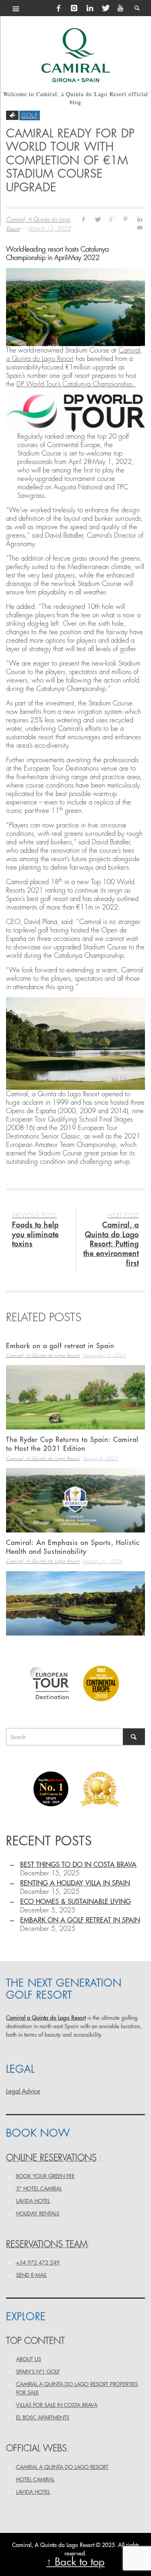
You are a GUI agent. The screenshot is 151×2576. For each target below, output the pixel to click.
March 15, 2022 (50, 229)
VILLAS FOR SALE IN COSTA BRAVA (57, 2405)
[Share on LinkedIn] (140, 219)
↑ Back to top (75, 2562)
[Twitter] (105, 8)
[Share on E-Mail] (140, 228)
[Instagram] (74, 8)
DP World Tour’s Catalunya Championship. (76, 384)
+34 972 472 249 (38, 2263)
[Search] (16, 8)
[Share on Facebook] (84, 219)
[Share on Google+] (112, 219)
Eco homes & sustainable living (75, 1902)
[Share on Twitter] (98, 219)
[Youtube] (120, 8)
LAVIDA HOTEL (33, 2201)
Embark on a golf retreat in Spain (60, 1346)
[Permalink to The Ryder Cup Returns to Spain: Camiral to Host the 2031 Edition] (75, 1500)
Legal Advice (23, 2091)
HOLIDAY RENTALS (38, 2214)
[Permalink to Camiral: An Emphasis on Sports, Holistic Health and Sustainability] (75, 1603)
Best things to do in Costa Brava (78, 1865)
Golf (30, 115)
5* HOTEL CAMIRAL (39, 2189)
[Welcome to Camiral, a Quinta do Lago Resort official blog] (76, 55)
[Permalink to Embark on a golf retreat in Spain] (75, 1397)
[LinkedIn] (90, 8)
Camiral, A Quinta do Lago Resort (43, 1356)
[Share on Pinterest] (125, 219)
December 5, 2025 (104, 1356)
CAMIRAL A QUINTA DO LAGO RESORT (62, 2467)
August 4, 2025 (100, 1459)
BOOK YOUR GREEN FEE (45, 2176)
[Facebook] (59, 8)
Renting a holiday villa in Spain (75, 1883)
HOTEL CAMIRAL (35, 2480)
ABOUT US (29, 2359)
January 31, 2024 (103, 1562)
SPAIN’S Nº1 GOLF (38, 2372)
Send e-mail (31, 2275)
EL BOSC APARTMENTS (43, 2418)
